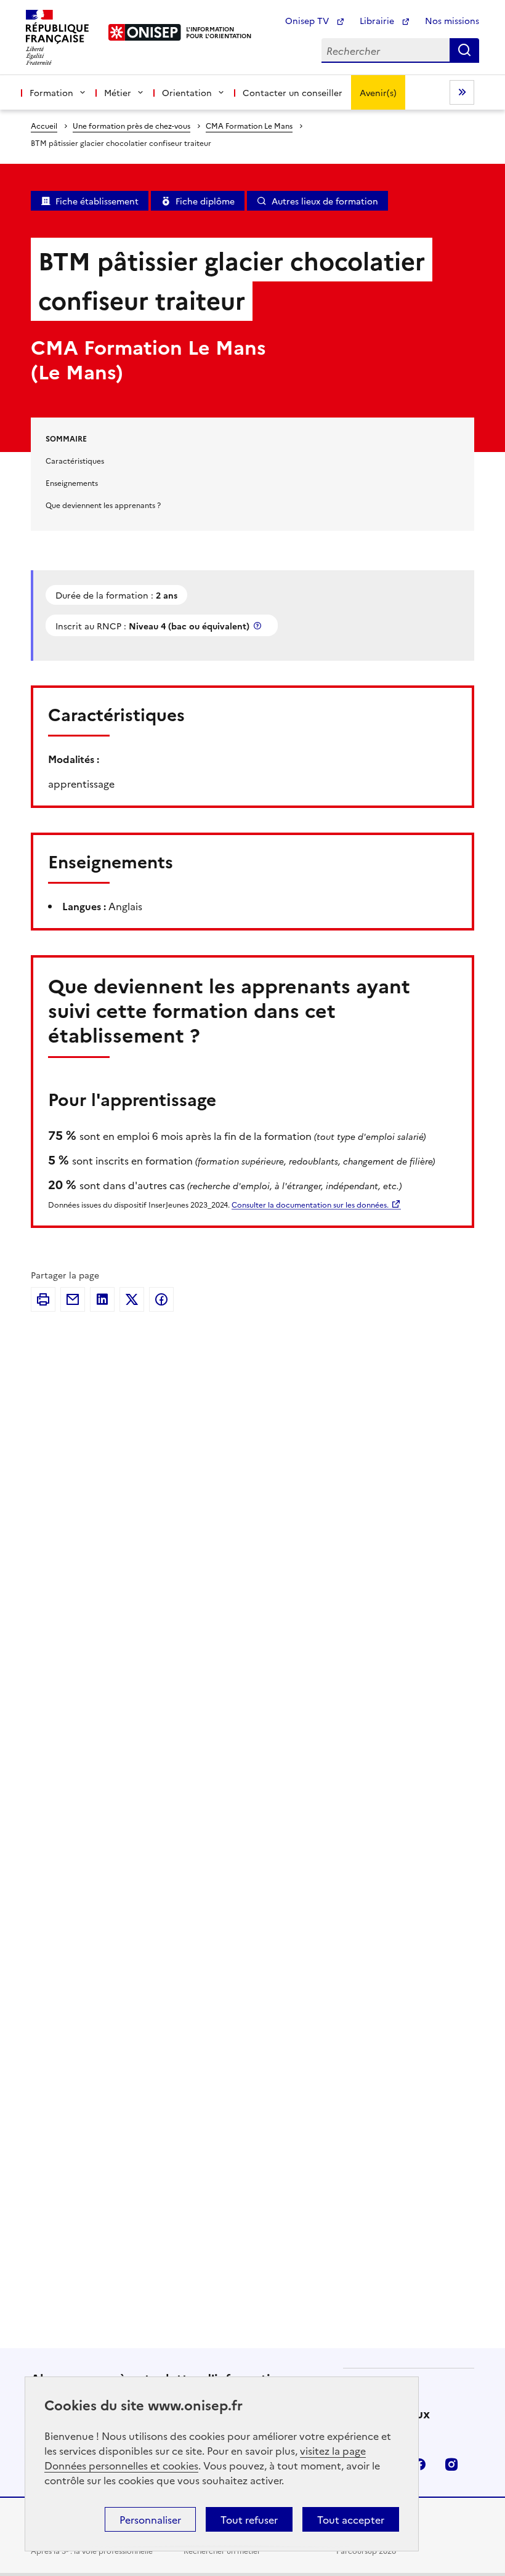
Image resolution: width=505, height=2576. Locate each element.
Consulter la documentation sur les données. (310, 1204)
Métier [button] (118, 92)
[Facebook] (161, 1299)
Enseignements (72, 482)
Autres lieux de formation (325, 201)
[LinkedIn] (102, 1299)
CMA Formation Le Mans (249, 125)
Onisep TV (308, 20)
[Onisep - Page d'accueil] (145, 32)
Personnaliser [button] (150, 2519)
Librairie (378, 20)
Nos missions (452, 20)
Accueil (44, 125)
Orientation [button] (187, 92)
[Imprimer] (43, 1299)
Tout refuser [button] (249, 2519)
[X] (132, 1299)
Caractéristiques (75, 460)
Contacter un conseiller (293, 92)
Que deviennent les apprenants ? (103, 505)
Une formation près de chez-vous (131, 125)
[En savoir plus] (259, 625)
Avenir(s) (378, 92)
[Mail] (73, 1299)
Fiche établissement (97, 201)
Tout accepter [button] (351, 2519)
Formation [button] (51, 92)
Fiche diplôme (205, 201)
